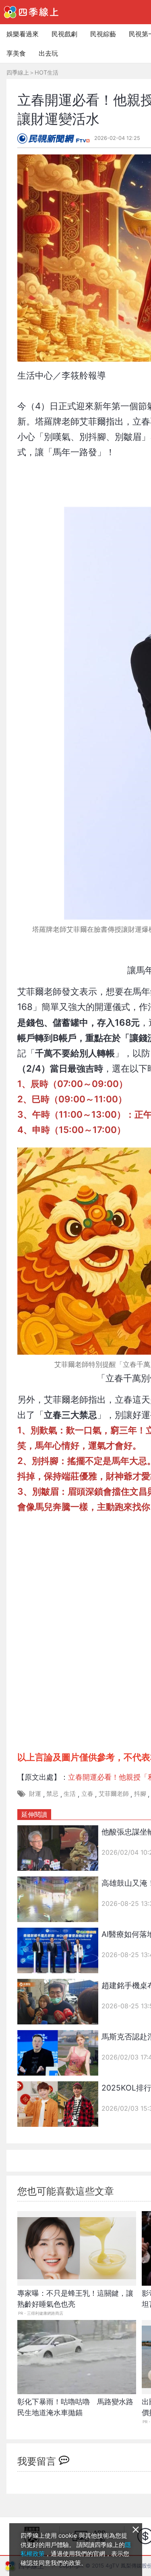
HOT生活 (47, 72)
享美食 (16, 53)
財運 (35, 1794)
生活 (70, 1794)
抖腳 (140, 1794)
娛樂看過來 (23, 34)
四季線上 (18, 72)
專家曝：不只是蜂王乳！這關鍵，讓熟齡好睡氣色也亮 (75, 2299)
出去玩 (48, 53)
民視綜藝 (103, 34)
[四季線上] (31, 12)
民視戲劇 (64, 34)
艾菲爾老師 (114, 1794)
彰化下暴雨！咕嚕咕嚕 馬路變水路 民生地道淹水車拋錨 (77, 2407)
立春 (87, 1794)
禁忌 (52, 1794)
